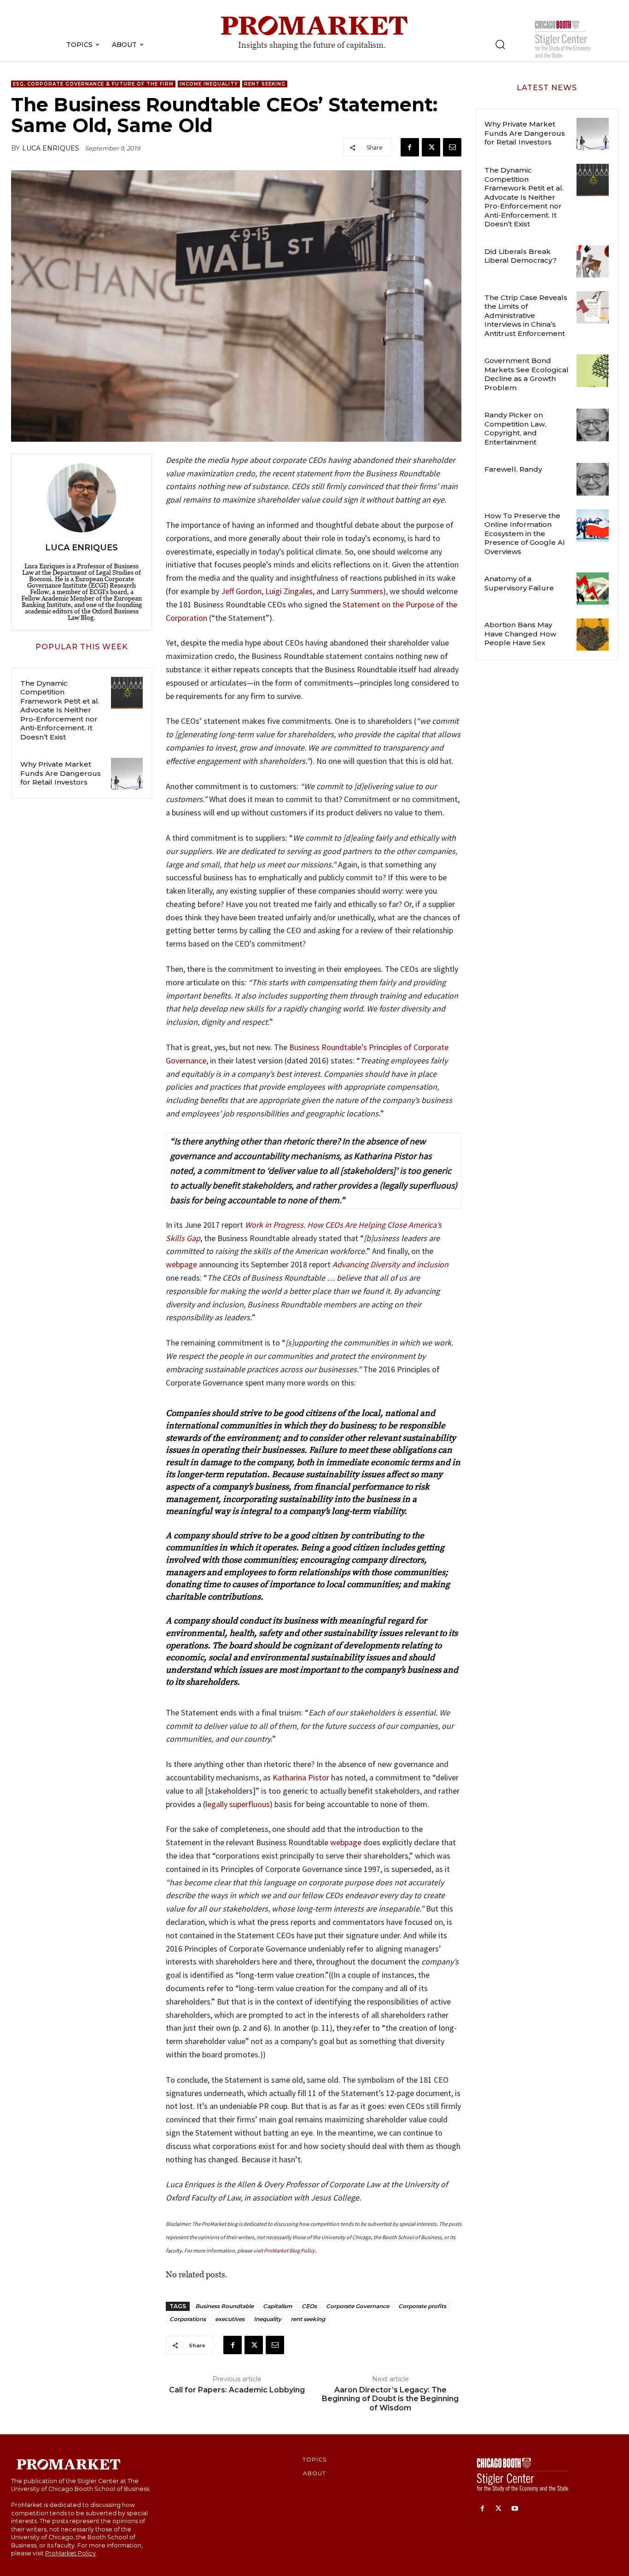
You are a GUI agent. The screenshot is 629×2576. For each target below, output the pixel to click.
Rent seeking (265, 84)
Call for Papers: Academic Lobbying (237, 2390)
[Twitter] (431, 147)
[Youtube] (515, 2509)
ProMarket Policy (70, 2553)
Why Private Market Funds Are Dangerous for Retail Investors (61, 773)
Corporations (188, 2319)
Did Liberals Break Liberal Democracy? (521, 256)
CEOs (309, 2306)
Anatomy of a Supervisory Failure (519, 583)
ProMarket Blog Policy (289, 2250)
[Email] (452, 147)
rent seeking (308, 2319)
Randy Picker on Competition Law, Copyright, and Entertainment (515, 428)
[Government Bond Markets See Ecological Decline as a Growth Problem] (593, 370)
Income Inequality (209, 84)
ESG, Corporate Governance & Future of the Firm (93, 84)
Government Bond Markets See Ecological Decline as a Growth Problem (527, 374)
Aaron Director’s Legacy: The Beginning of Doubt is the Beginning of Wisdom (390, 2399)
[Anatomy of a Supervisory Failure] (593, 589)
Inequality (268, 2319)
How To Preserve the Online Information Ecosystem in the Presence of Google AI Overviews (525, 534)
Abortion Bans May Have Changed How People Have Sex (520, 634)
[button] (500, 44)
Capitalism (278, 2306)
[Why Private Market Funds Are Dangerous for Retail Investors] (127, 774)
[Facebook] (410, 147)
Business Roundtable (224, 2306)
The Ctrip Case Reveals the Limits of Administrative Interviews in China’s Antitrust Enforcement (526, 315)
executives (230, 2319)
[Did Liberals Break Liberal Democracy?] (593, 261)
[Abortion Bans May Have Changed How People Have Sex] (593, 635)
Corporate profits (422, 2306)
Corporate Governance (358, 2306)
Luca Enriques (51, 148)
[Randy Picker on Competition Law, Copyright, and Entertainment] (593, 425)
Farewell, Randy (513, 469)
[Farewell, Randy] (593, 479)
